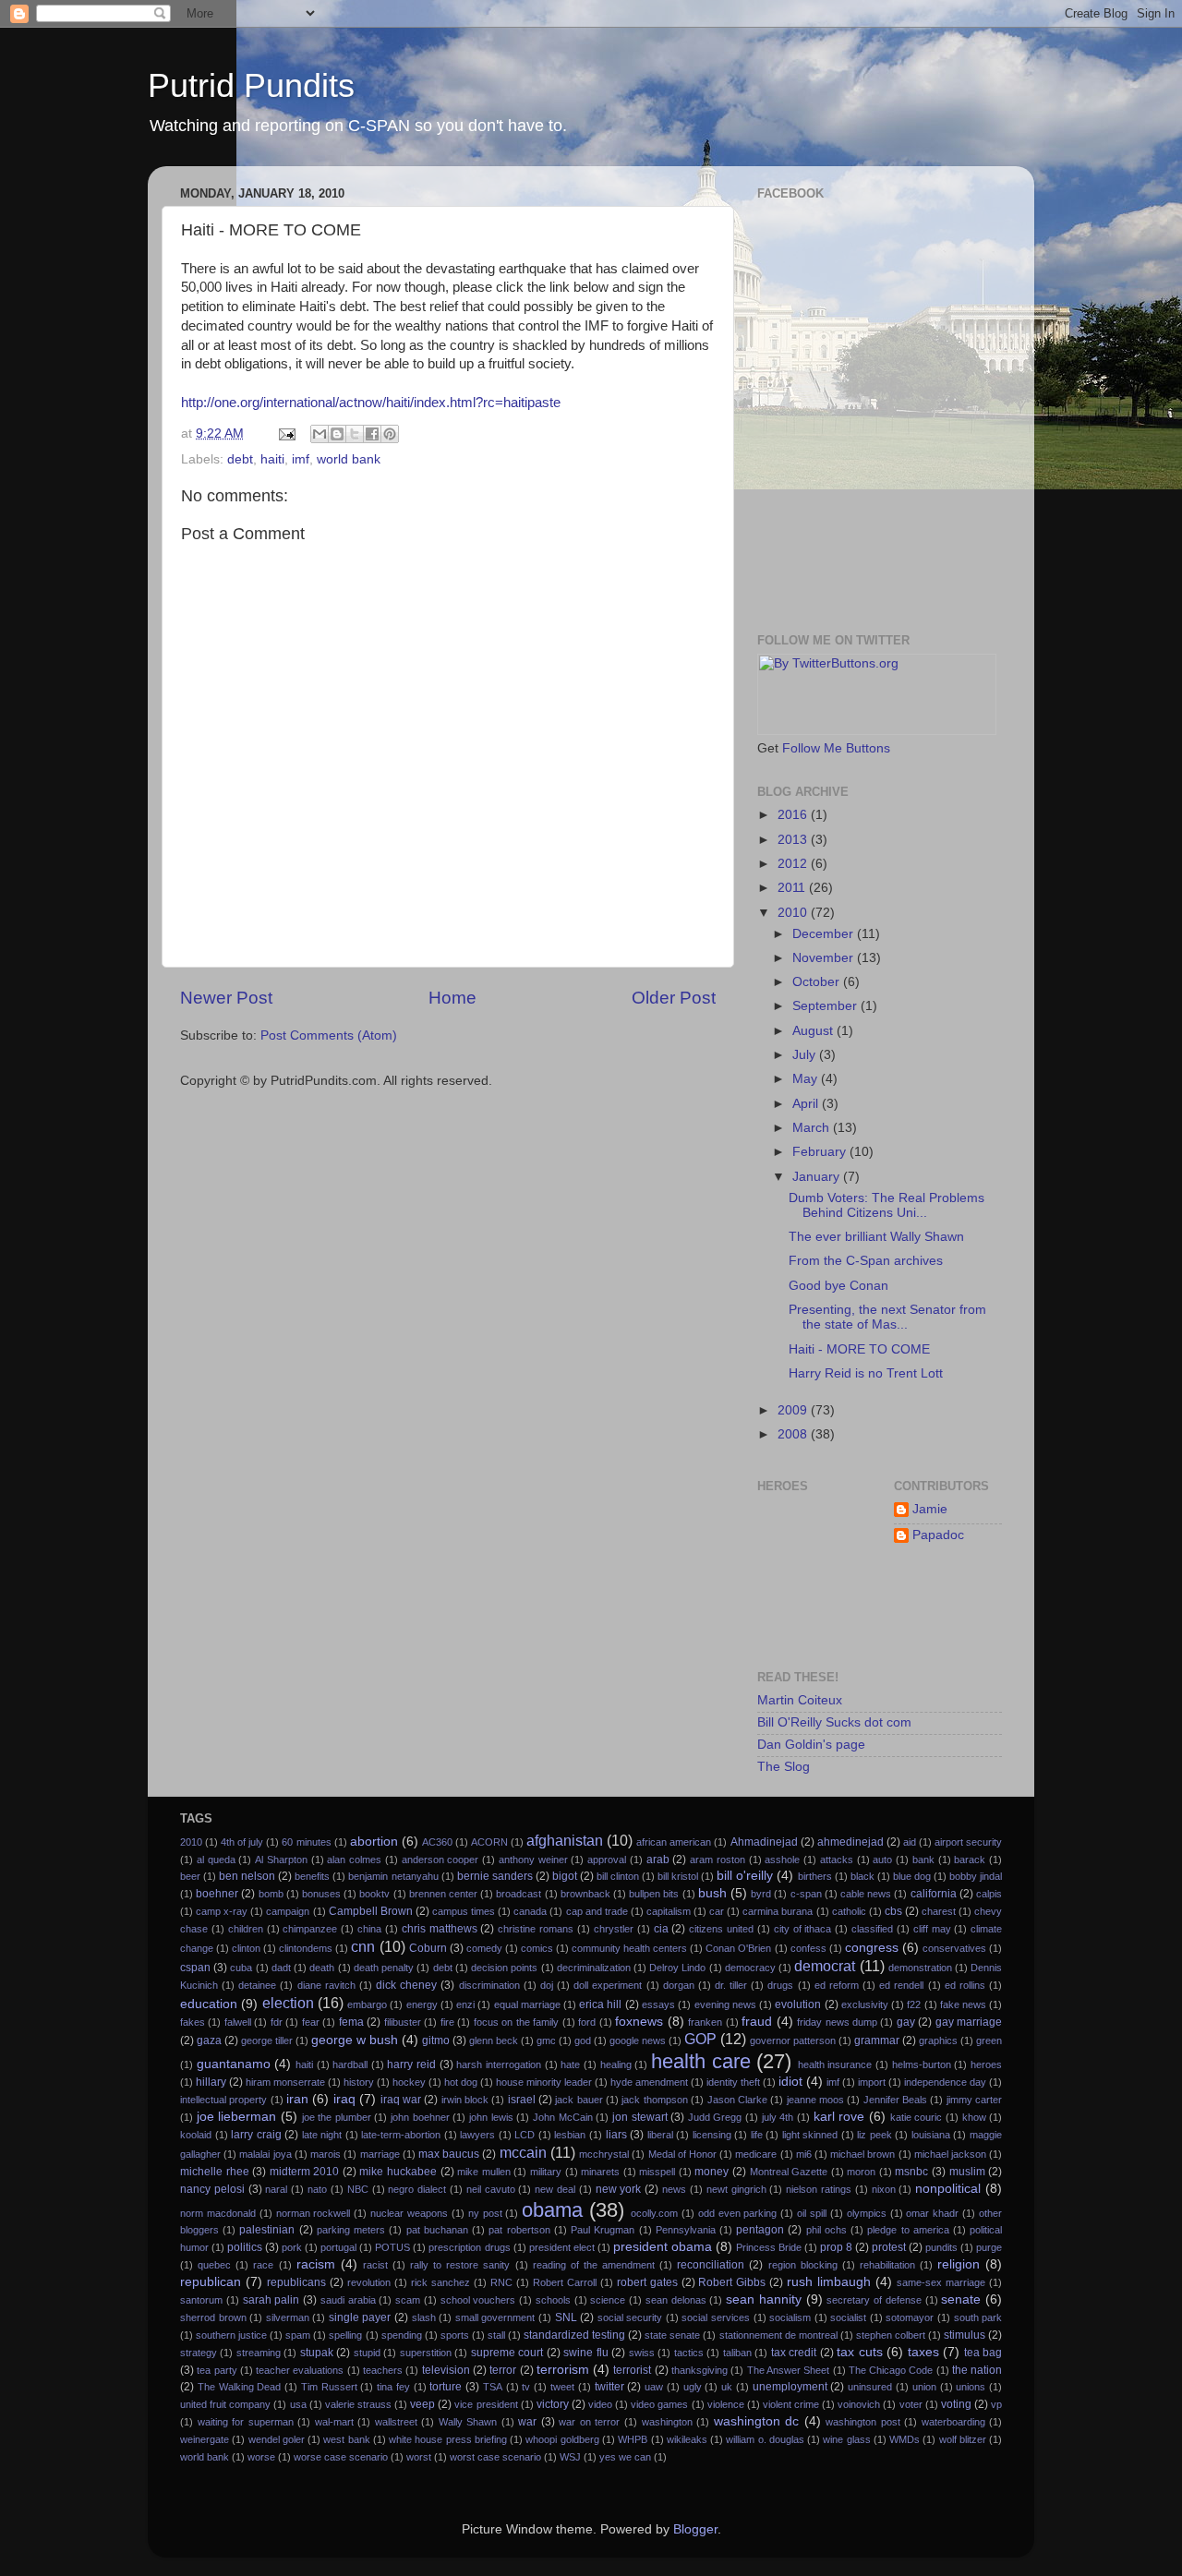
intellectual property (223, 2100)
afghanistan (565, 1840)
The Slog (784, 1767)
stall (496, 2335)
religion (959, 2264)
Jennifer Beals (895, 2100)
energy (422, 2004)
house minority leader (544, 2082)
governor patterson (793, 2040)
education (209, 2004)
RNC (501, 2282)
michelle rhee (215, 2172)
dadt (281, 1968)
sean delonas (676, 2300)
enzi (465, 2004)
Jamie (930, 1509)
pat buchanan (437, 2230)
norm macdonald (218, 2213)
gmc (546, 2040)
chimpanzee (310, 1929)
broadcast (519, 1894)
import (872, 2082)
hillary (211, 2082)
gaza (209, 2040)
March (813, 1128)
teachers (383, 2370)
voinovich (859, 2404)
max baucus (449, 2154)
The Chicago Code (891, 2370)
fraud (757, 2022)
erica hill (600, 2004)
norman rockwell (314, 2213)
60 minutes (306, 1842)
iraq (344, 2099)
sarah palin (271, 2300)
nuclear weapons (409, 2213)
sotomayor (910, 2317)
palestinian (267, 2230)
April (807, 1104)
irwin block (465, 2100)
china (369, 1929)
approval (607, 1860)
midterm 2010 (305, 2172)
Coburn (428, 1948)
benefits (312, 1876)
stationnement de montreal (778, 2335)
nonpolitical (948, 2189)
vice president (486, 2404)
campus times (464, 1911)
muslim (967, 2172)
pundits (941, 2247)
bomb (271, 1894)
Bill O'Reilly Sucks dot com (834, 1722)
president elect (562, 2247)
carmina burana (778, 1911)
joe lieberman (237, 2117)
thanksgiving (700, 2370)
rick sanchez (440, 2282)
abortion (374, 1842)
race (263, 2265)
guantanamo (234, 2064)
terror (503, 2370)
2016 (794, 815)
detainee (257, 1985)
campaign (288, 1911)
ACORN (489, 1842)
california (934, 1894)
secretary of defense (874, 2300)
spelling (345, 2335)
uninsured (870, 2387)
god (583, 2040)
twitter (609, 2387)
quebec (214, 2265)
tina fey (393, 2387)
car (717, 1911)
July (806, 1055)
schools (553, 2300)
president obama (663, 2247)
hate (570, 2064)
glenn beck (494, 2040)
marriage (380, 2154)
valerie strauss (358, 2404)
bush (712, 1893)
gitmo (436, 2040)
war (527, 2422)
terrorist (632, 2370)
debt (240, 459)
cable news (866, 1894)
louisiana (931, 2135)
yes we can (625, 2457)
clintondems (306, 1948)
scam (408, 2300)
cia (661, 1929)
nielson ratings (819, 2189)
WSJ (570, 2457)
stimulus (965, 2335)
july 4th (778, 2117)
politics (245, 2247)
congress (872, 1948)
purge (989, 2247)
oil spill (812, 2213)
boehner (217, 1894)
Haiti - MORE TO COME (859, 1349)
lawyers (477, 2135)
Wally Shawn (468, 2422)
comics (537, 1948)
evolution (798, 2004)
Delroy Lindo (677, 1968)
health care (701, 2061)
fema (351, 2022)
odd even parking (738, 2213)
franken (705, 2022)
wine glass (846, 2439)
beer (190, 1876)
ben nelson (247, 1876)
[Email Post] (286, 433)
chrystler (614, 1929)
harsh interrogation (499, 2064)
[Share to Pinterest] (390, 434)
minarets (600, 2172)
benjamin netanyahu (393, 1876)
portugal (338, 2247)
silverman (288, 2317)
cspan (195, 1968)
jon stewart (640, 2117)
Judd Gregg (715, 2117)
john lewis (491, 2117)
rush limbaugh (829, 2282)
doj (547, 1985)
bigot (565, 1876)
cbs (893, 1911)
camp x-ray (222, 1911)
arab (658, 1860)
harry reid (411, 2064)
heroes (986, 2064)
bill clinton (618, 1876)
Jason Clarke (737, 2100)
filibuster (403, 2022)
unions (971, 2387)
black (862, 1876)
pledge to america (908, 2230)
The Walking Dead (240, 2387)
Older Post (674, 998)
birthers (815, 1876)
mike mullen (484, 2172)
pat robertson (519, 2230)
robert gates (647, 2282)
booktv (374, 1894)
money (712, 2172)
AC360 (437, 1842)
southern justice (231, 2335)
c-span (806, 1894)
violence (726, 2404)
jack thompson (654, 2100)
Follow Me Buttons (836, 748)
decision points (504, 1968)
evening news (725, 2004)
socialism (790, 2317)
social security (630, 2317)
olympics (867, 2213)
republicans (296, 2282)
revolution (369, 2282)
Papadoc (938, 1535)
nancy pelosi (212, 2189)
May (807, 1079)
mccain (523, 2152)
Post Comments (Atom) (329, 1035)
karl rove (839, 2117)
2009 (794, 1410)
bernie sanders (495, 1876)
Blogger (695, 2529)
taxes (923, 2352)
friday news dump (837, 2022)
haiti (272, 459)
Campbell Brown (371, 1911)
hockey (409, 2082)
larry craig (256, 2135)
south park (978, 2317)
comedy (484, 1948)
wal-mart (334, 2422)
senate (961, 2299)
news (674, 2189)
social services (716, 2317)
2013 (794, 840)
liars (616, 2135)
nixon (884, 2189)
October (818, 982)
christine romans (536, 1929)
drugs (780, 1985)
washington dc (757, 2421)
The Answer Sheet (789, 2370)
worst (419, 2457)
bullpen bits (654, 1894)
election (288, 2003)
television (446, 2370)
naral (276, 2189)
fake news (963, 2004)
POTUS (392, 2247)
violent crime (791, 2404)
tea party (217, 2370)
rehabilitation (887, 2265)
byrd (761, 1894)
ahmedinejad (850, 1842)
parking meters (351, 2230)
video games (659, 2404)
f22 (914, 2004)
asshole (782, 1860)
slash (424, 2317)
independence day (945, 2082)
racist (375, 2265)
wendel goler (277, 2439)
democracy (750, 1968)
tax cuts (859, 2352)
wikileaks (687, 2439)
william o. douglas (765, 2439)
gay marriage (969, 2022)
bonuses (321, 1894)
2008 (794, 1434)
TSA (493, 2387)
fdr (277, 2022)
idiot (790, 2082)
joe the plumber (337, 2117)
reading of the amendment (594, 2265)
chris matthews (440, 1929)
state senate (672, 2335)
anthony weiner (533, 1860)
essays (658, 2004)
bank (923, 1860)
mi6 (804, 2154)
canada (530, 1911)
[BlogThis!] (337, 434)
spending (402, 2335)
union (924, 2387)
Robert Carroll (565, 2282)
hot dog (461, 2082)
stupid (367, 2353)
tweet (562, 2387)
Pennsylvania (686, 2230)
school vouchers (478, 2300)
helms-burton (922, 2064)
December (825, 934)
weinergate (205, 2439)
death (322, 1968)
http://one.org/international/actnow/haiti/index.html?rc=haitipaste (371, 403)
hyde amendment (649, 2082)
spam (298, 2335)
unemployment (790, 2387)
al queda (216, 1860)
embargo (367, 2004)
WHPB (633, 2439)
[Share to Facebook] (372, 434)
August (814, 1031)
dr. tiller (731, 1985)
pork (292, 2247)
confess (808, 1948)
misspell (657, 2172)
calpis (989, 1894)
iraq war (401, 2100)
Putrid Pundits (251, 85)
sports (455, 2335)
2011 (793, 888)
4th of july (242, 1842)
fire (447, 2022)
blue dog (912, 1876)
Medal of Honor (682, 2154)
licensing (712, 2135)
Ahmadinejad (764, 1842)
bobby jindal (976, 1876)
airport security (968, 1842)
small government (495, 2317)
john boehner (420, 2117)
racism (316, 2264)
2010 (794, 913)
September (826, 1006)
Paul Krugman (603, 2230)
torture (446, 2387)
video (600, 2404)
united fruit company (225, 2404)
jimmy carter (974, 2100)
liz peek (874, 2135)
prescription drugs (469, 2247)
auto (882, 1860)
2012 (794, 864)
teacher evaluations (300, 2370)
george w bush (355, 2040)
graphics (938, 2040)
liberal (660, 2135)
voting (956, 2404)
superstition (426, 2353)
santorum (201, 2300)
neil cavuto (491, 2189)
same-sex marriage (941, 2282)
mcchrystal (604, 2154)
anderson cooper (440, 1860)
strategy (199, 2353)
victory (553, 2404)
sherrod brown (213, 2317)
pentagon (760, 2230)
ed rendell (901, 1985)
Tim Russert (329, 2387)
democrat (825, 1966)
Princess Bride (769, 2247)
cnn (363, 1946)
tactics (689, 2353)
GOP (700, 2039)
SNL (566, 2317)
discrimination (489, 1985)
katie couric (917, 2117)
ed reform (837, 1985)
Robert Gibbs (732, 2282)
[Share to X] (355, 434)
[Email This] (320, 434)
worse (261, 2457)
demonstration (920, 1968)
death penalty (384, 1968)
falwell (238, 2022)
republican (211, 2282)
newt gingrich (736, 2189)
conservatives (954, 1948)
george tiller (267, 2040)
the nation (977, 2370)
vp (996, 2404)
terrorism (563, 2370)
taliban (737, 2353)
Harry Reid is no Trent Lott (866, 1373)
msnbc (911, 2172)
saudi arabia (348, 2300)
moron (861, 2172)
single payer (360, 2317)
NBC (358, 2189)
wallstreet (396, 2422)
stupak (317, 2353)
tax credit (794, 2353)
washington (667, 2422)
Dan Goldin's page (811, 1745)
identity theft (733, 2082)
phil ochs (826, 2230)
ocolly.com (654, 2213)
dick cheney (406, 1985)
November (825, 958)
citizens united (721, 1929)
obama (552, 2210)
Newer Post (226, 998)
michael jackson (950, 2154)
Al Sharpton (281, 1860)
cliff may (932, 1929)
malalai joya (265, 2154)
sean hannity (764, 2299)
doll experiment (608, 1985)
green (989, 2040)
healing (616, 2064)
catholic (849, 1911)
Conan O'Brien (738, 1948)
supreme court (507, 2353)
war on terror (589, 2422)
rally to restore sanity (460, 2265)
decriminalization (594, 1968)
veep (422, 2404)
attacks (837, 1860)
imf (301, 459)
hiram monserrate (285, 2082)
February (821, 1152)
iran (297, 2099)
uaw (654, 2387)
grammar (877, 2040)
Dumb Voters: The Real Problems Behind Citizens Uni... (886, 1205)
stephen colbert (891, 2335)
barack (970, 1860)
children (246, 1929)
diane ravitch (326, 1985)
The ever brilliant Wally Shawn (876, 1237)
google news (638, 2040)
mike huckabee (398, 2172)
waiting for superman (246, 2422)
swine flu (585, 2353)
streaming (259, 2353)
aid (910, 1842)
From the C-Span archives (866, 1261)
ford (587, 2022)
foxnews (639, 2022)
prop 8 (836, 2247)
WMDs (905, 2439)
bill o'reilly (745, 1876)
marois (326, 2154)
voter (911, 2404)
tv (526, 2387)
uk (727, 2387)
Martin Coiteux (800, 1700)
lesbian (570, 2135)
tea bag (983, 2353)
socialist (848, 2317)
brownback (585, 1894)
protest (889, 2247)
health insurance (835, 2064)
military (546, 2172)
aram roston (718, 1860)
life (757, 2135)
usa (298, 2404)
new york (619, 2189)
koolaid (196, 2135)
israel (522, 2100)
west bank (346, 2439)
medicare (756, 2154)
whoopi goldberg (562, 2439)
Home (452, 998)
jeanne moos (815, 2100)
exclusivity (865, 2004)
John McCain (563, 2117)
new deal (555, 2189)
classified (872, 1929)
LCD (525, 2135)
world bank (349, 459)
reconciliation (711, 2265)
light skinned (810, 2135)
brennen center (443, 1894)
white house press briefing (448, 2439)
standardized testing (574, 2335)
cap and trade (597, 1911)
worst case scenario (495, 2457)
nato (317, 2189)
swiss (642, 2353)
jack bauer (579, 2100)
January (818, 1177)
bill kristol (678, 1876)
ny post (485, 2213)
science (608, 2300)
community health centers (629, 1948)
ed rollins (965, 1985)
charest (939, 1911)
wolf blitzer (963, 2439)
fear (311, 2022)
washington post (863, 2422)
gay (906, 2022)
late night (322, 2135)
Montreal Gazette (789, 2172)
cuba (241, 1968)
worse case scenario (341, 2457)
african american (674, 1842)
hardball (350, 2064)
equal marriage (527, 2004)
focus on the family (516, 2022)
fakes (193, 2022)
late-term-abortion (401, 2135)
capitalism (669, 1911)
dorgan (679, 1985)
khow (974, 2117)
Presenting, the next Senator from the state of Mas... (887, 1317)
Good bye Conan (838, 1286)
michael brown (862, 2154)
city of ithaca (803, 1929)
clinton (246, 1948)
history (359, 2082)
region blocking (803, 2265)
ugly (693, 2387)
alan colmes (354, 1860)
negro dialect (417, 2189)
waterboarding (953, 2422)
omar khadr (932, 2213)
